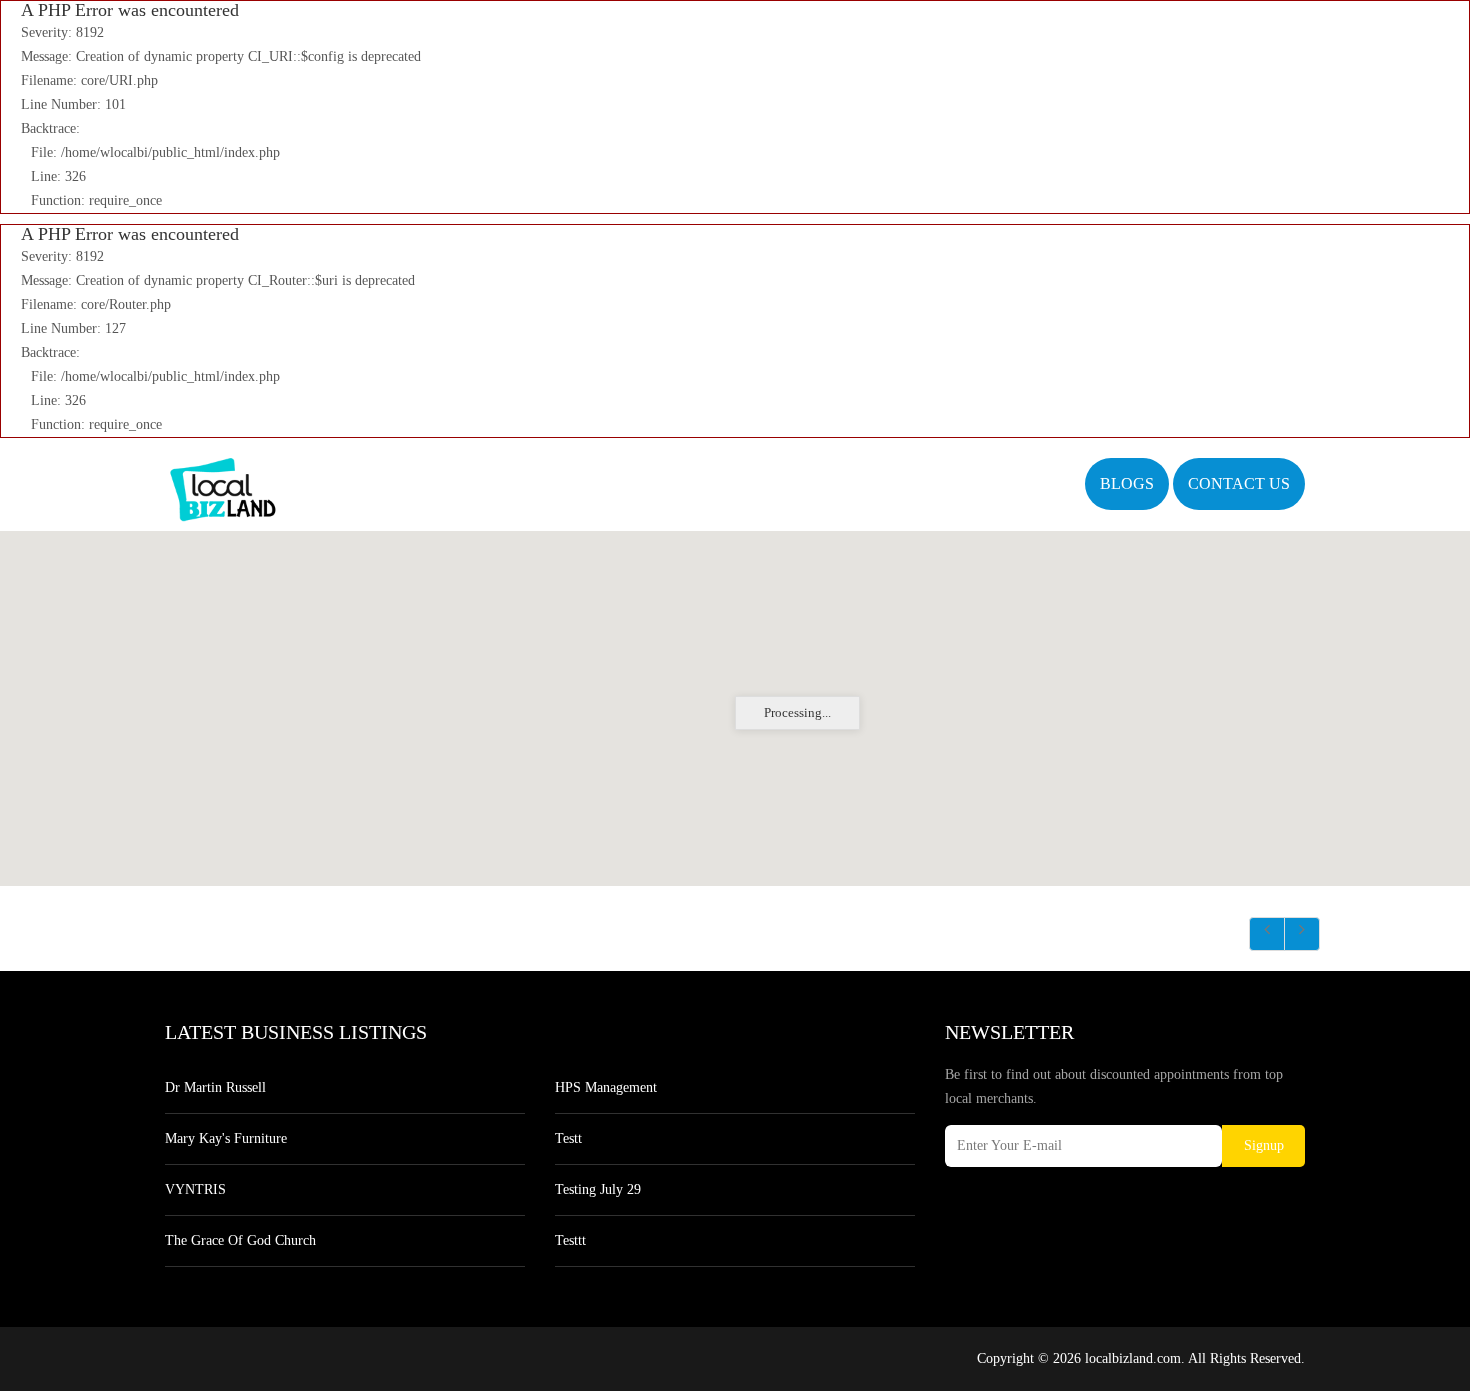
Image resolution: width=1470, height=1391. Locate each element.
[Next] (1302, 934)
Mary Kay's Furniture (226, 1138)
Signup (1264, 1145)
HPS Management (606, 1087)
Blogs (1127, 483)
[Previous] (1267, 934)
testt (568, 1138)
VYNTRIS (195, 1189)
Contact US (1239, 483)
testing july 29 (598, 1189)
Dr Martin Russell (215, 1087)
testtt (570, 1240)
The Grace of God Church (240, 1240)
